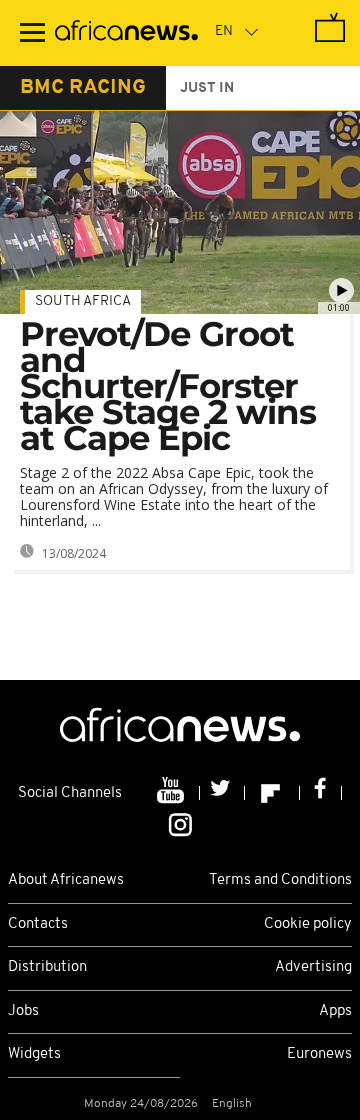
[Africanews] (126, 33)
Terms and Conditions (280, 880)
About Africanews (66, 880)
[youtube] (172, 793)
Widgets (34, 1054)
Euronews (319, 1054)
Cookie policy (308, 924)
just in (207, 88)
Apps (335, 1011)
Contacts (38, 924)
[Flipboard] (272, 793)
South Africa (83, 301)
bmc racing (83, 88)
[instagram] (180, 824)
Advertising (313, 967)
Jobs (23, 1011)
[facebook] (321, 793)
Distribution (47, 967)
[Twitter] (222, 793)
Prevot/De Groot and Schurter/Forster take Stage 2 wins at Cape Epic (168, 386)
